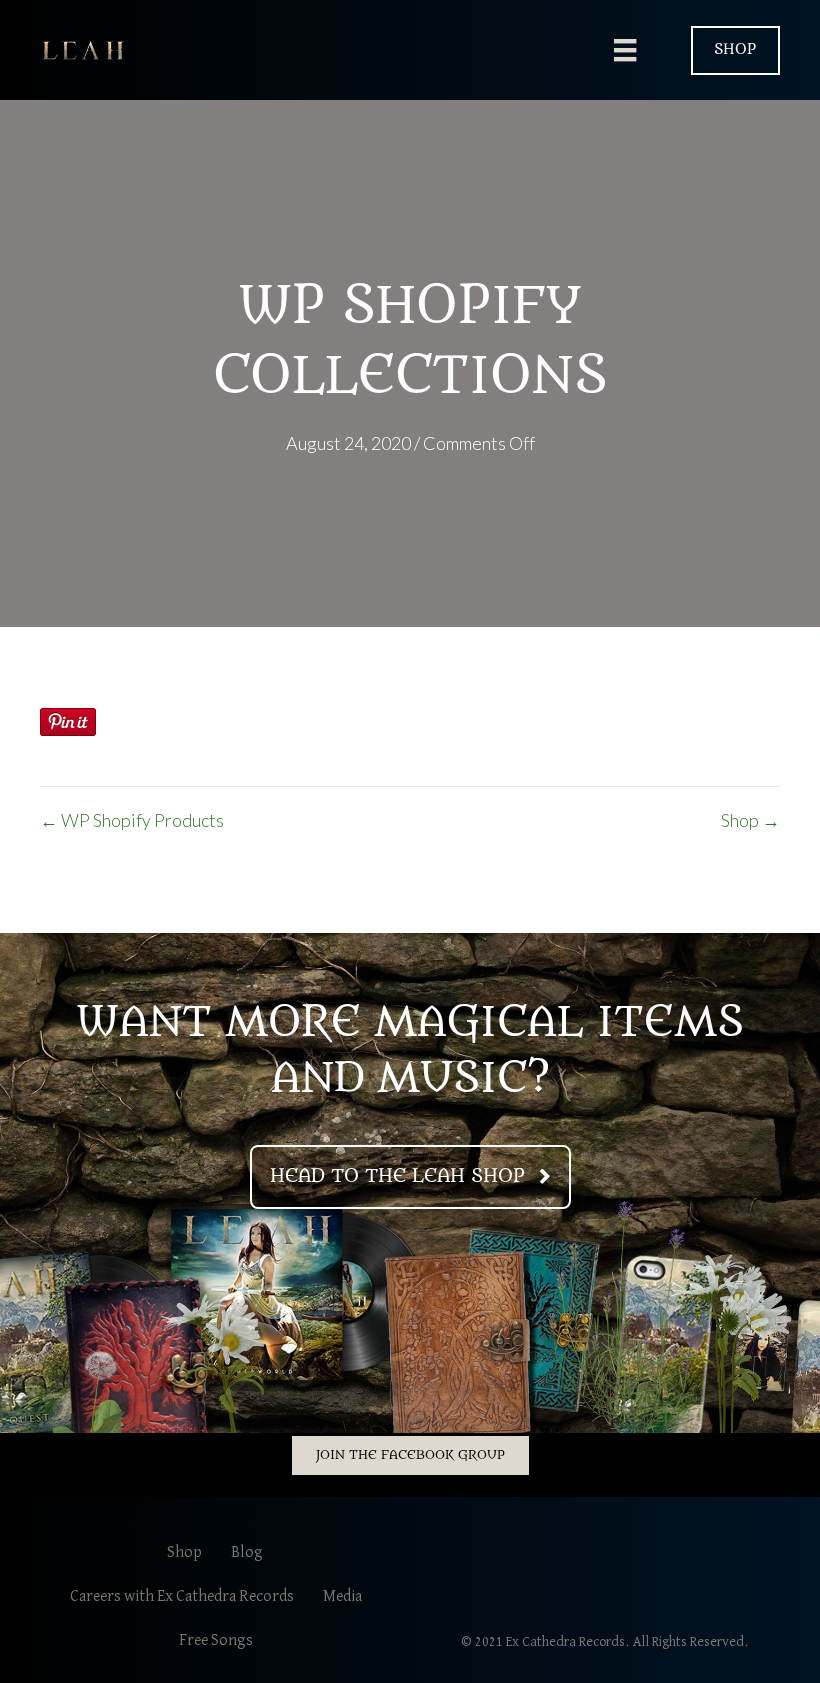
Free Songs (216, 1641)
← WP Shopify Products (132, 820)
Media (342, 1597)
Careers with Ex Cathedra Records (182, 1597)
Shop (184, 1553)
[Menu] (625, 50)
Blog (247, 1553)
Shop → (750, 820)
